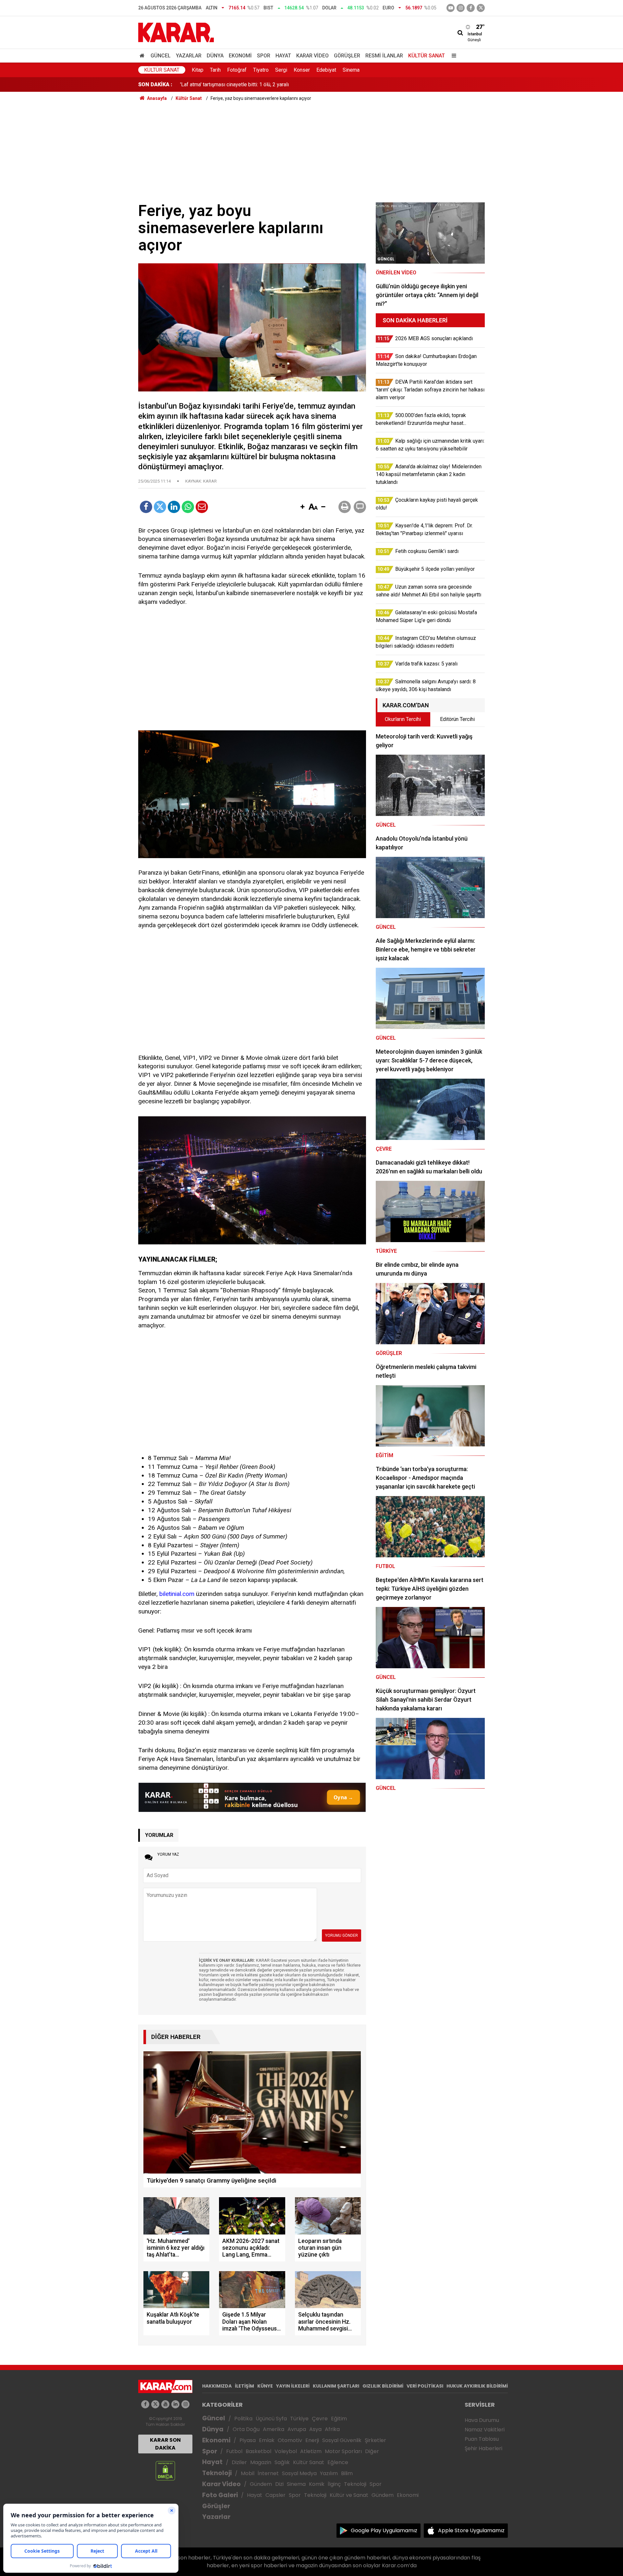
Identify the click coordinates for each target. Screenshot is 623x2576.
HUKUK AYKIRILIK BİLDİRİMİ (477, 2386)
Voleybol (286, 2451)
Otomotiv (290, 2440)
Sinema (351, 70)
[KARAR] (176, 32)
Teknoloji (217, 2473)
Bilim (347, 2473)
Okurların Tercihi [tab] (403, 719)
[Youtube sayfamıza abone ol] (165, 2404)
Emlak (267, 2440)
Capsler (275, 2495)
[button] (302, 507)
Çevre (320, 2419)
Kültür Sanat (427, 56)
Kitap (198, 70)
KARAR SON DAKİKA (165, 2444)
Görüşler (347, 56)
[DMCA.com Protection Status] (165, 2470)
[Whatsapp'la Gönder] (188, 507)
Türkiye (299, 2419)
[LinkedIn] (174, 507)
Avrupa (297, 2429)
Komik (317, 2484)
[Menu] (452, 56)
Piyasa (248, 2440)
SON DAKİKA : (155, 84)
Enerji (312, 2440)
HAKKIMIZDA (217, 2386)
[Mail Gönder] (202, 507)
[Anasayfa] (143, 56)
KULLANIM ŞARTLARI (336, 2386)
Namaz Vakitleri (485, 2430)
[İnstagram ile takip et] (461, 8)
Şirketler (375, 2440)
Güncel (161, 56)
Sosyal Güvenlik (342, 2440)
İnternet (268, 2473)
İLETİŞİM (244, 2386)
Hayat (283, 56)
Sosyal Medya (299, 2473)
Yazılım (329, 2473)
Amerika (274, 2429)
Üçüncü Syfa (271, 2419)
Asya (315, 2429)
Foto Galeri (220, 2495)
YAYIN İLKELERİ (293, 2386)
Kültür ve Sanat (349, 2495)
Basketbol (258, 2451)
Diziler (239, 2462)
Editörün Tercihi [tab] (457, 719)
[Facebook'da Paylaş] (146, 507)
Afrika (332, 2429)
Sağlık (282, 2462)
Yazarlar (189, 56)
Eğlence (338, 2462)
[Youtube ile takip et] (451, 8)
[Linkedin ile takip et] (175, 2404)
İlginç (334, 2484)
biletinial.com (177, 1594)
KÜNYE (265, 2386)
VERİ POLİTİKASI (425, 2386)
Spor (264, 56)
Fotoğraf (237, 70)
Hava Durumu (482, 2420)
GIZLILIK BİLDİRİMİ (383, 2386)
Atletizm (311, 2451)
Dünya (215, 56)
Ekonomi (240, 56)
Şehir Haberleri (483, 2448)
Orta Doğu (246, 2429)
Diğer (372, 2451)
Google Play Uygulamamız (384, 2530)
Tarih (215, 70)
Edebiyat (326, 70)
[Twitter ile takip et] (481, 8)
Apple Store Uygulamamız (471, 2530)
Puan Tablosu (482, 2439)
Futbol (234, 2451)
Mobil (248, 2473)
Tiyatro (261, 70)
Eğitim (339, 2419)
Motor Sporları (343, 2451)
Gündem (261, 2484)
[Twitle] (160, 507)
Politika (243, 2419)
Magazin (261, 2462)
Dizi (279, 2484)
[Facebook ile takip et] (471, 8)
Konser (302, 70)
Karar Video (312, 56)
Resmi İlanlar (384, 56)
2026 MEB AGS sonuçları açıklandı (219, 84)
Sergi (281, 70)
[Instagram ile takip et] (185, 2404)
